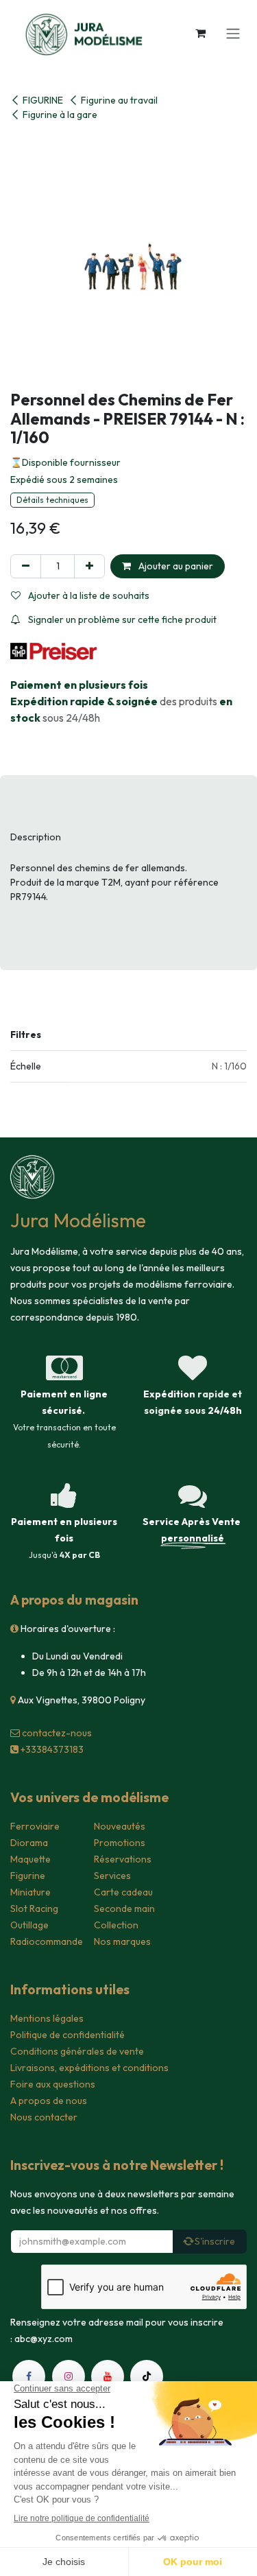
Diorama (29, 1843)
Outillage (29, 1925)
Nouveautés (120, 1826)
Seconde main (124, 1909)
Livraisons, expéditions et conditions (89, 2068)
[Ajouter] (89, 566)
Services (112, 1876)
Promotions (120, 1843)
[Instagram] (69, 2376)
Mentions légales (47, 2018)
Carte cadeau (123, 1892)
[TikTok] (147, 2376)
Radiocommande (47, 1941)
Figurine (28, 1876)
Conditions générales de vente (77, 2051)
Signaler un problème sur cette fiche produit (121, 619)
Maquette (30, 1859)
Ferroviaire (35, 1826)
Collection (116, 1925)
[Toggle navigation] (233, 33)
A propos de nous (49, 2101)
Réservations (123, 1859)
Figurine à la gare (60, 115)
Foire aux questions (53, 2084)
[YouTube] (108, 2376)
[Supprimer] (26, 566)
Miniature (30, 1892)
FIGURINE (43, 100)
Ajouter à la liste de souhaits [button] (88, 595)
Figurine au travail (119, 100)
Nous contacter (44, 2117)
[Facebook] (29, 2376)
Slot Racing (34, 1909)
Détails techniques (52, 500)
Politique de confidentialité (68, 2035)
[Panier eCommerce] (200, 33)
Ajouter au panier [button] (175, 566)
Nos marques (122, 1941)
